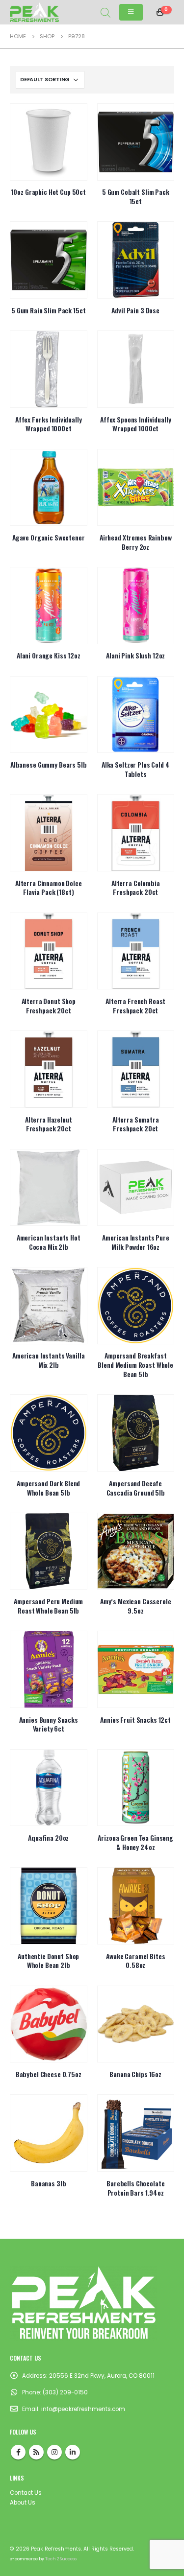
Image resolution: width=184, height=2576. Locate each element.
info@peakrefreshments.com (83, 2409)
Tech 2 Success (61, 2559)
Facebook (18, 2452)
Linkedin (73, 2452)
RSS (36, 2452)
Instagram (54, 2452)
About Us (23, 2503)
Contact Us (26, 2493)
